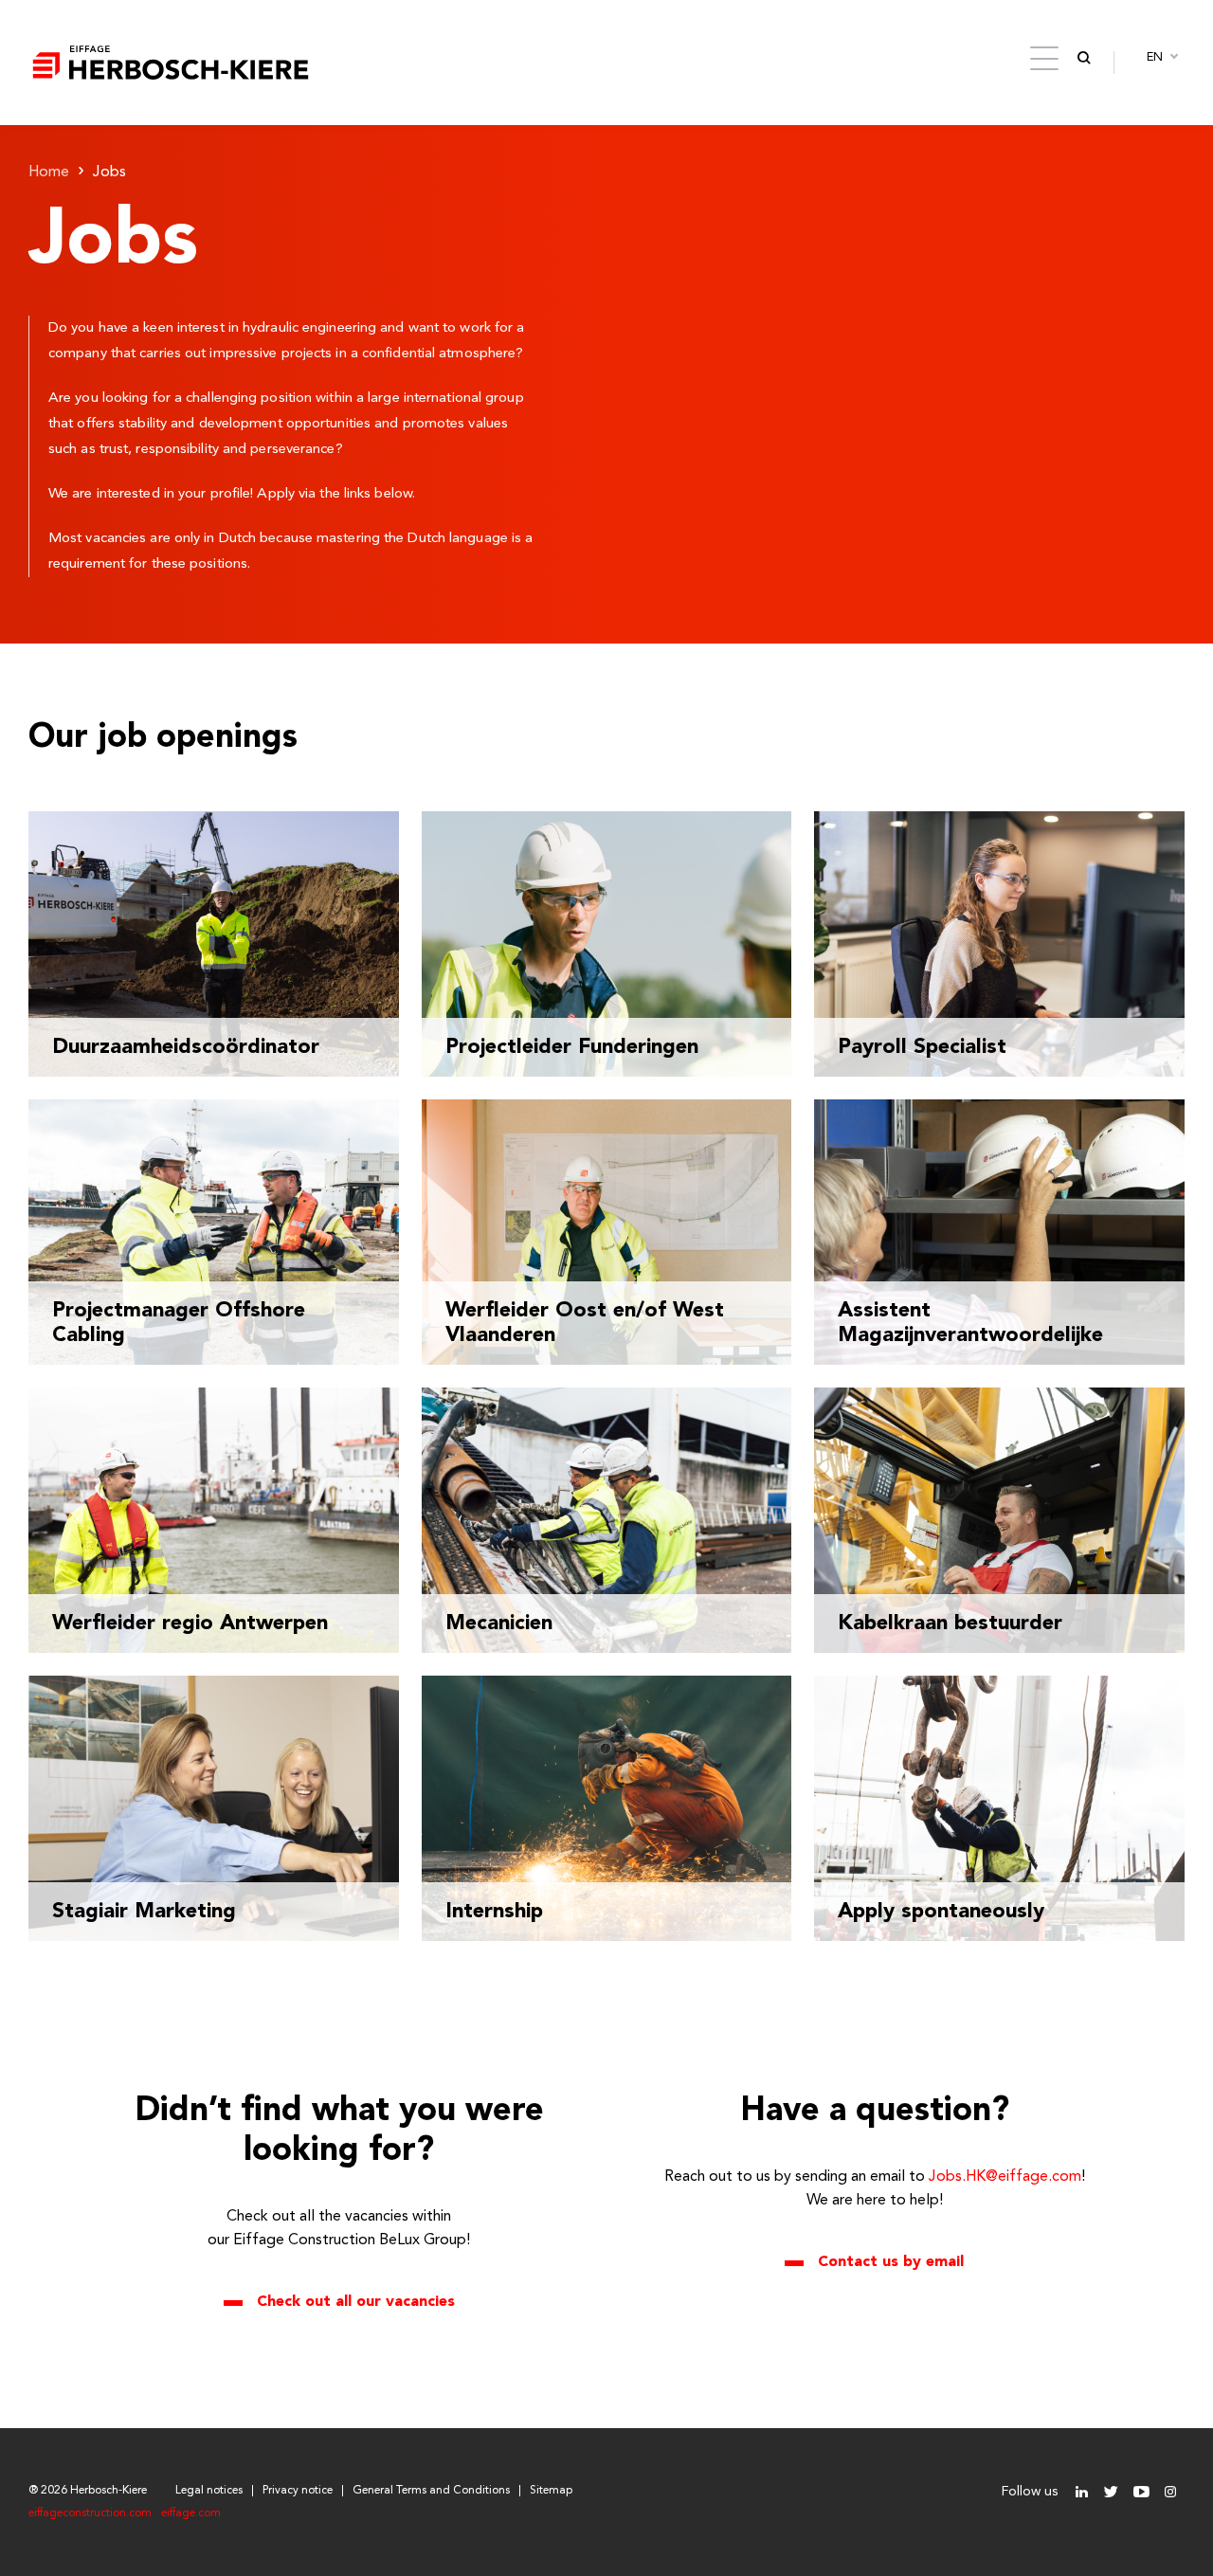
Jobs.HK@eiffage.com (1005, 2177)
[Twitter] (1111, 2492)
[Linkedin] (1082, 2492)
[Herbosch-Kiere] (171, 63)
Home (49, 172)
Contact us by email (891, 2262)
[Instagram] (1170, 2492)
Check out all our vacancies (356, 2302)
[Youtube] (1141, 2492)
